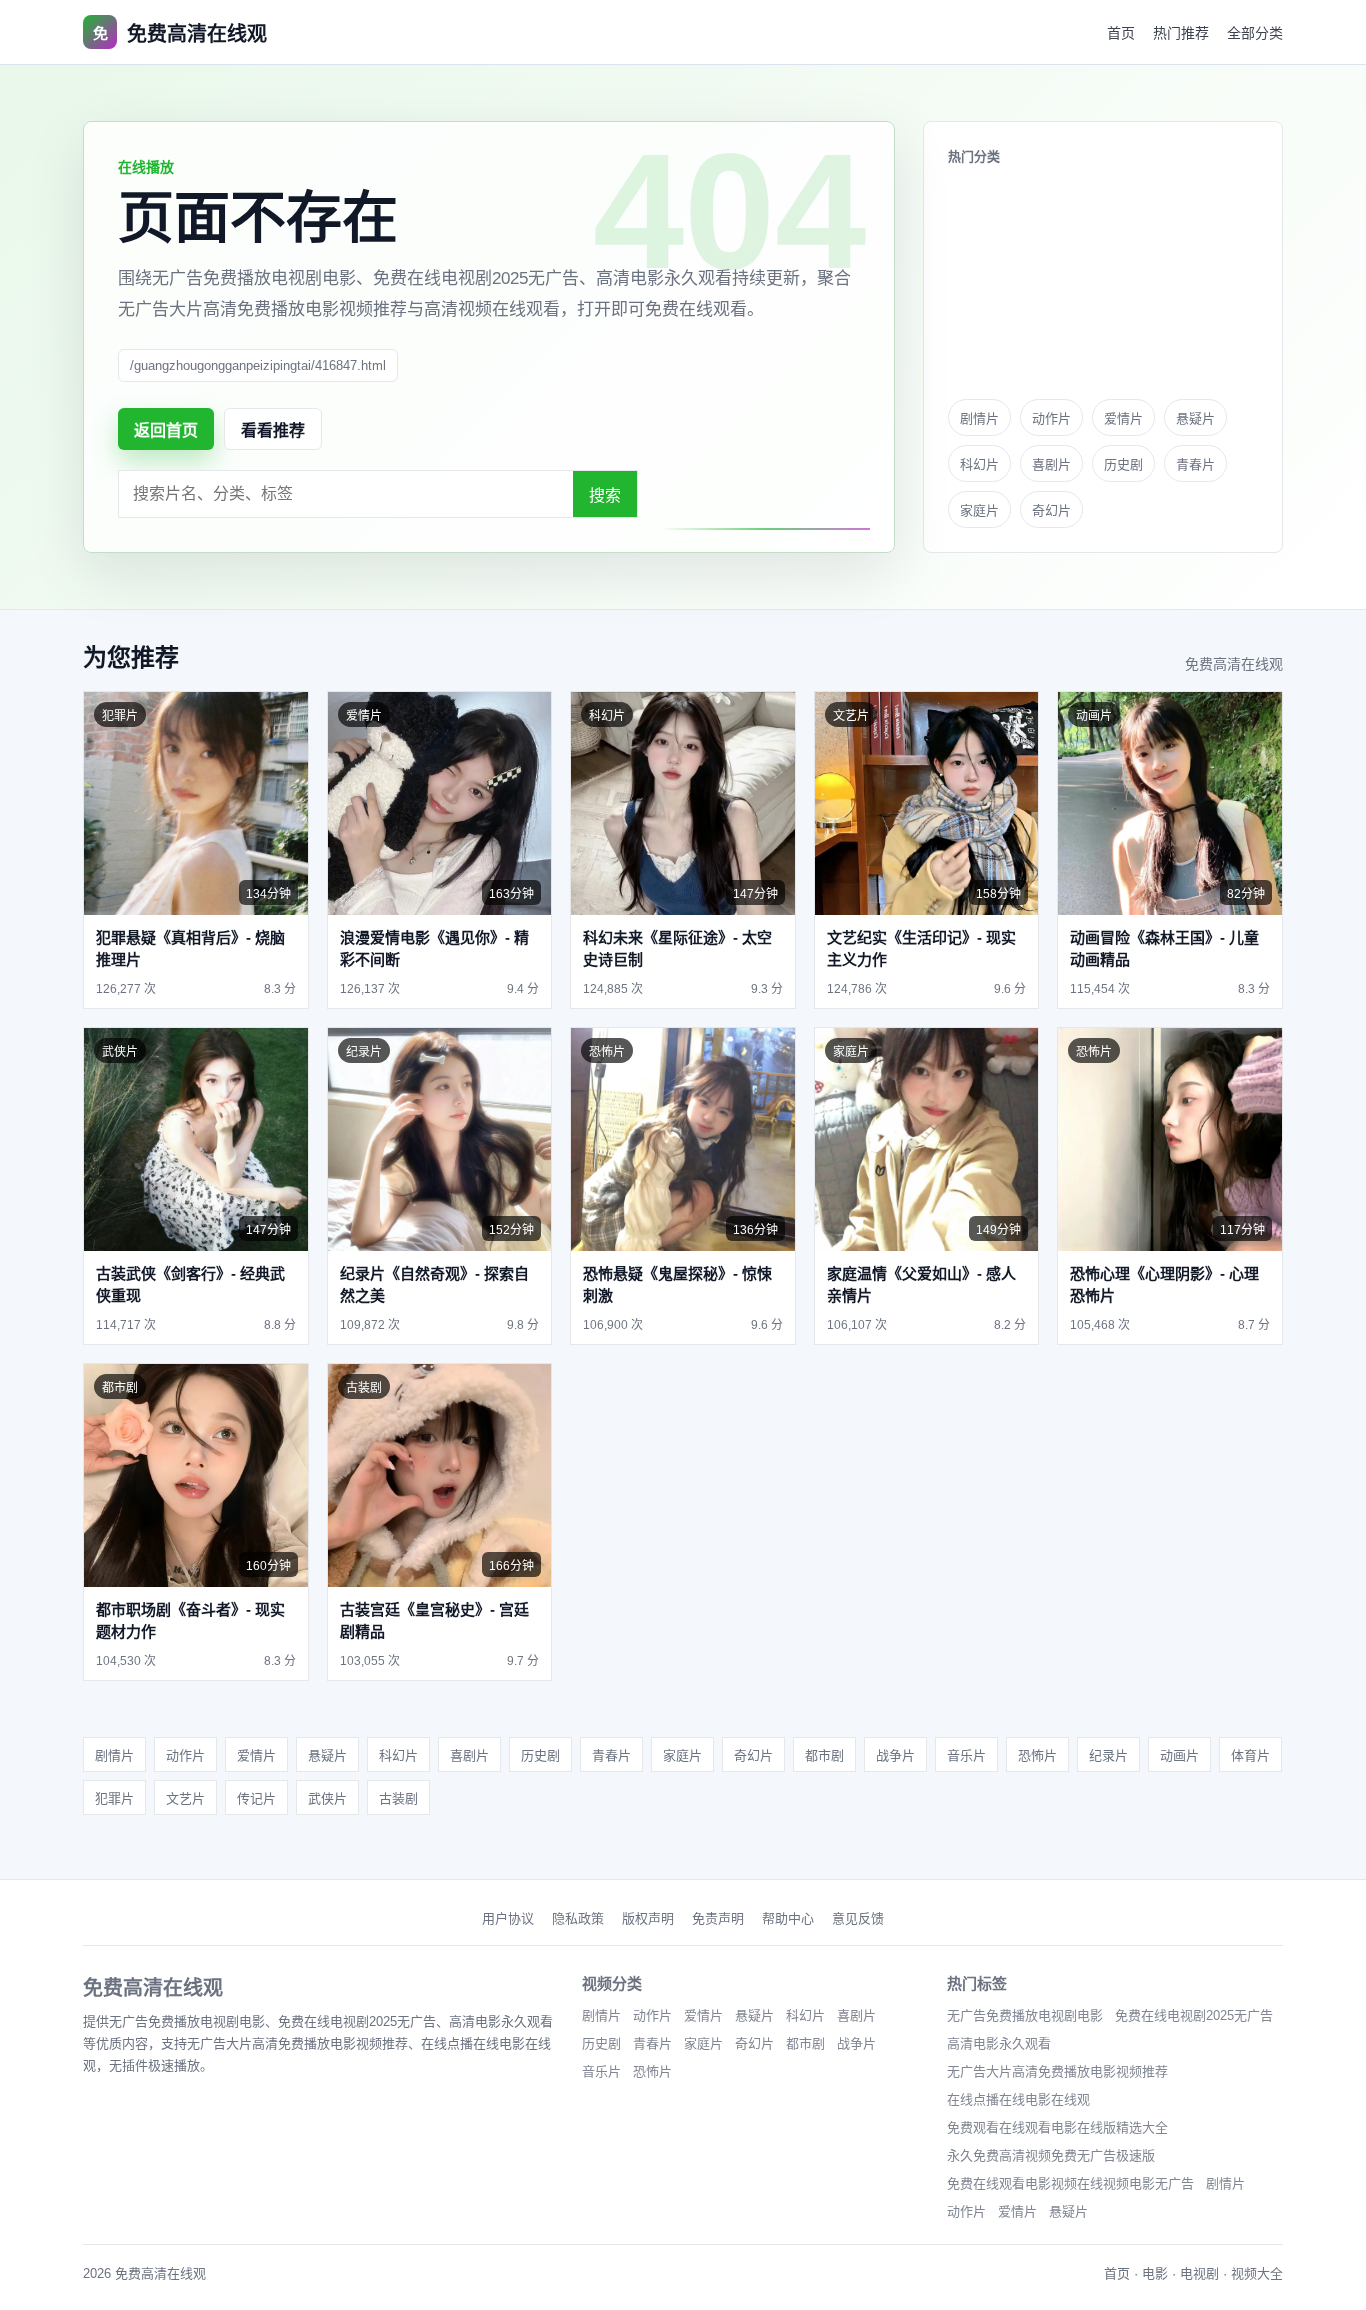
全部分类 (1255, 33)
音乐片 (966, 1755)
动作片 (1051, 418)
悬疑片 (1195, 418)
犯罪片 (114, 1798)
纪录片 (1108, 1755)
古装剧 (398, 1798)
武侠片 (327, 1798)
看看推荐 (273, 430)
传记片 (256, 1798)
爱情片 (1123, 418)
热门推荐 (1181, 33)
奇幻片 (1051, 510)
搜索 (605, 495)
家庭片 (979, 510)
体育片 (1250, 1755)
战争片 (895, 1755)
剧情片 (979, 418)
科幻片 (979, 464)
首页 (1121, 33)
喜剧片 (1051, 464)
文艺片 (185, 1798)
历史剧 (1123, 464)
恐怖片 (1037, 1755)
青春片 (1195, 464)
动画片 (1179, 1755)
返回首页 (166, 430)
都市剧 (824, 1755)
